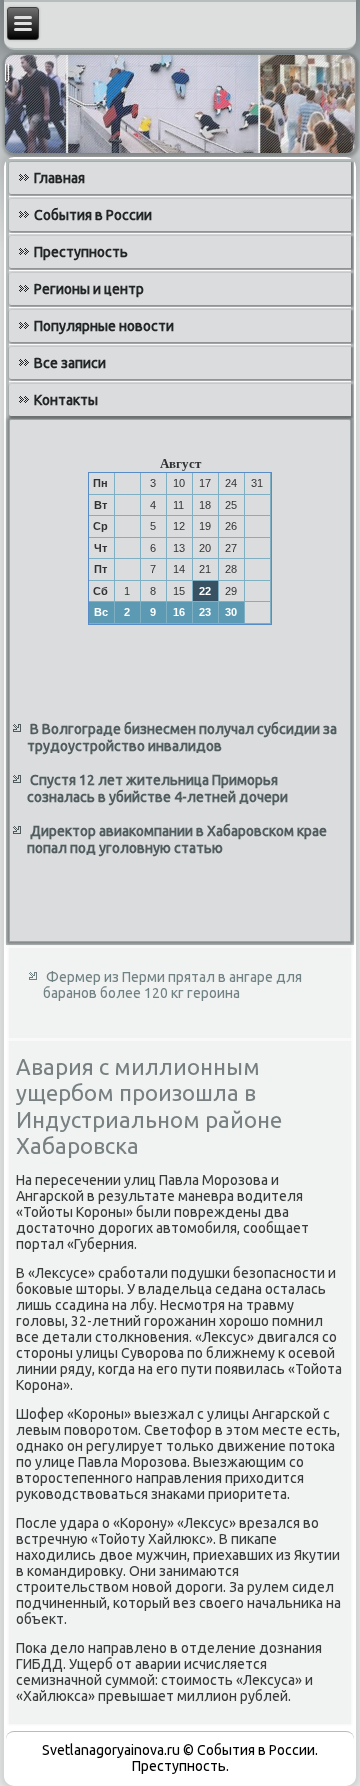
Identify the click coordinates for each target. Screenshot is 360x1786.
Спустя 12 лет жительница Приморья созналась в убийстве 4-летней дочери (157, 789)
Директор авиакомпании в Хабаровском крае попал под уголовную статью (177, 840)
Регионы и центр (89, 289)
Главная (59, 178)
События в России (93, 215)
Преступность (81, 252)
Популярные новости (104, 326)
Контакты (66, 400)
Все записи (70, 363)
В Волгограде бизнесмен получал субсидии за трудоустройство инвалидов (182, 738)
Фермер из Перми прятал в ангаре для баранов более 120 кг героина (172, 985)
